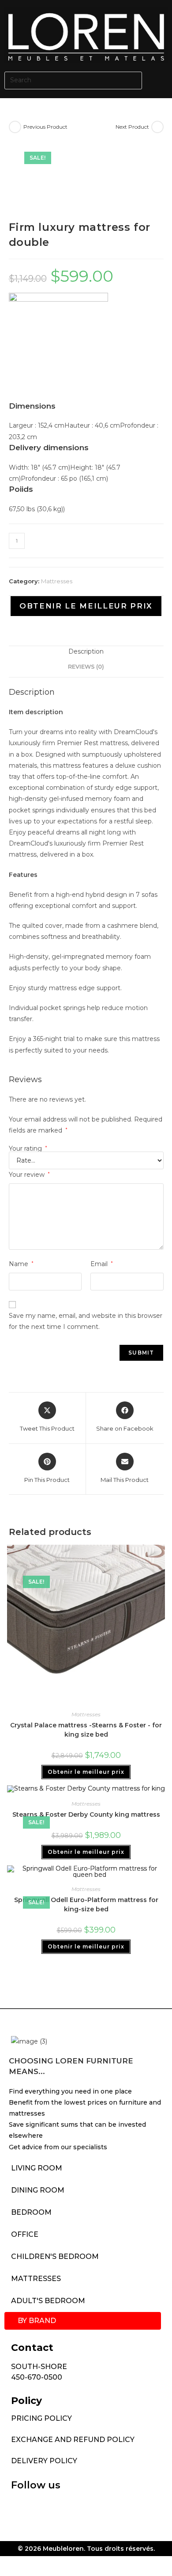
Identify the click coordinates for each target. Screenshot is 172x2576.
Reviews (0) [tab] (86, 667)
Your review (29, 1175)
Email (102, 1264)
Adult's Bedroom (48, 2301)
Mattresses (57, 581)
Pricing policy (41, 2418)
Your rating (28, 1148)
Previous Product (45, 127)
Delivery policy (44, 2461)
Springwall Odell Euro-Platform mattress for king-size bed (86, 1904)
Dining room (38, 2190)
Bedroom (31, 2212)
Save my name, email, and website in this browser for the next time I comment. (86, 1321)
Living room (37, 2168)
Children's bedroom (55, 2256)
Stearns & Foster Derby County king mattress (86, 1814)
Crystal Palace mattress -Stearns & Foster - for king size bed (86, 1730)
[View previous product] (15, 127)
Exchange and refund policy (73, 2440)
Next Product (132, 127)
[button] (159, 80)
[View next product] (157, 127)
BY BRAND (37, 2321)
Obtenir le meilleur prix (86, 606)
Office (25, 2234)
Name (21, 1264)
